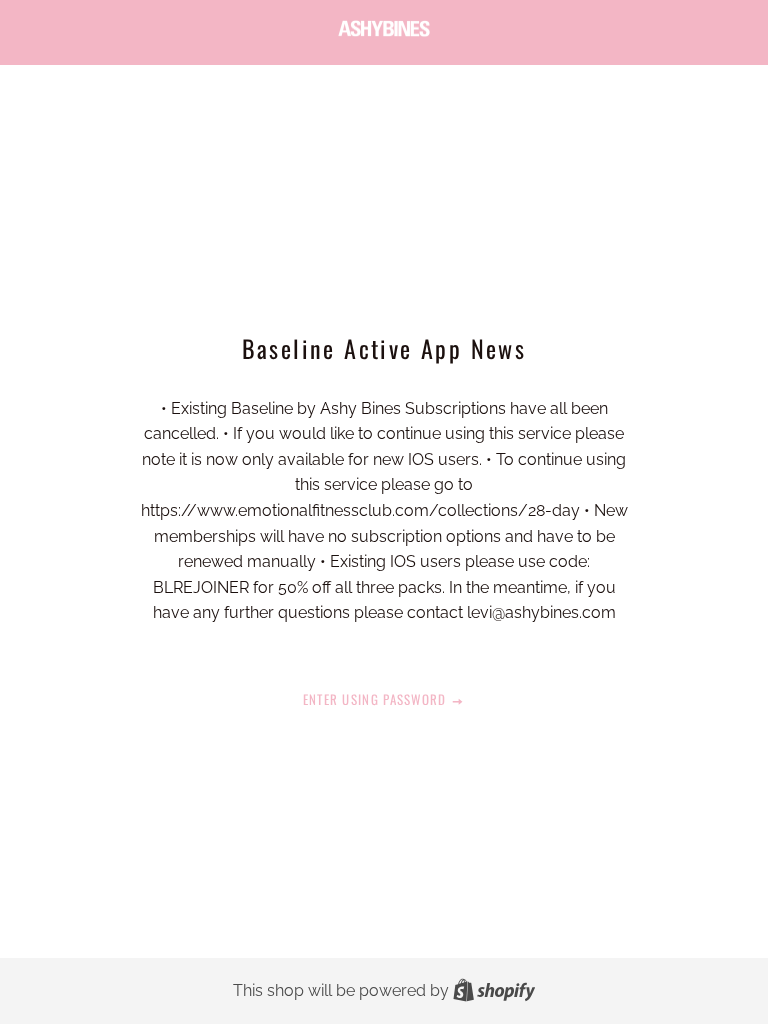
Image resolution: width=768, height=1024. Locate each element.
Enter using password (377, 699)
